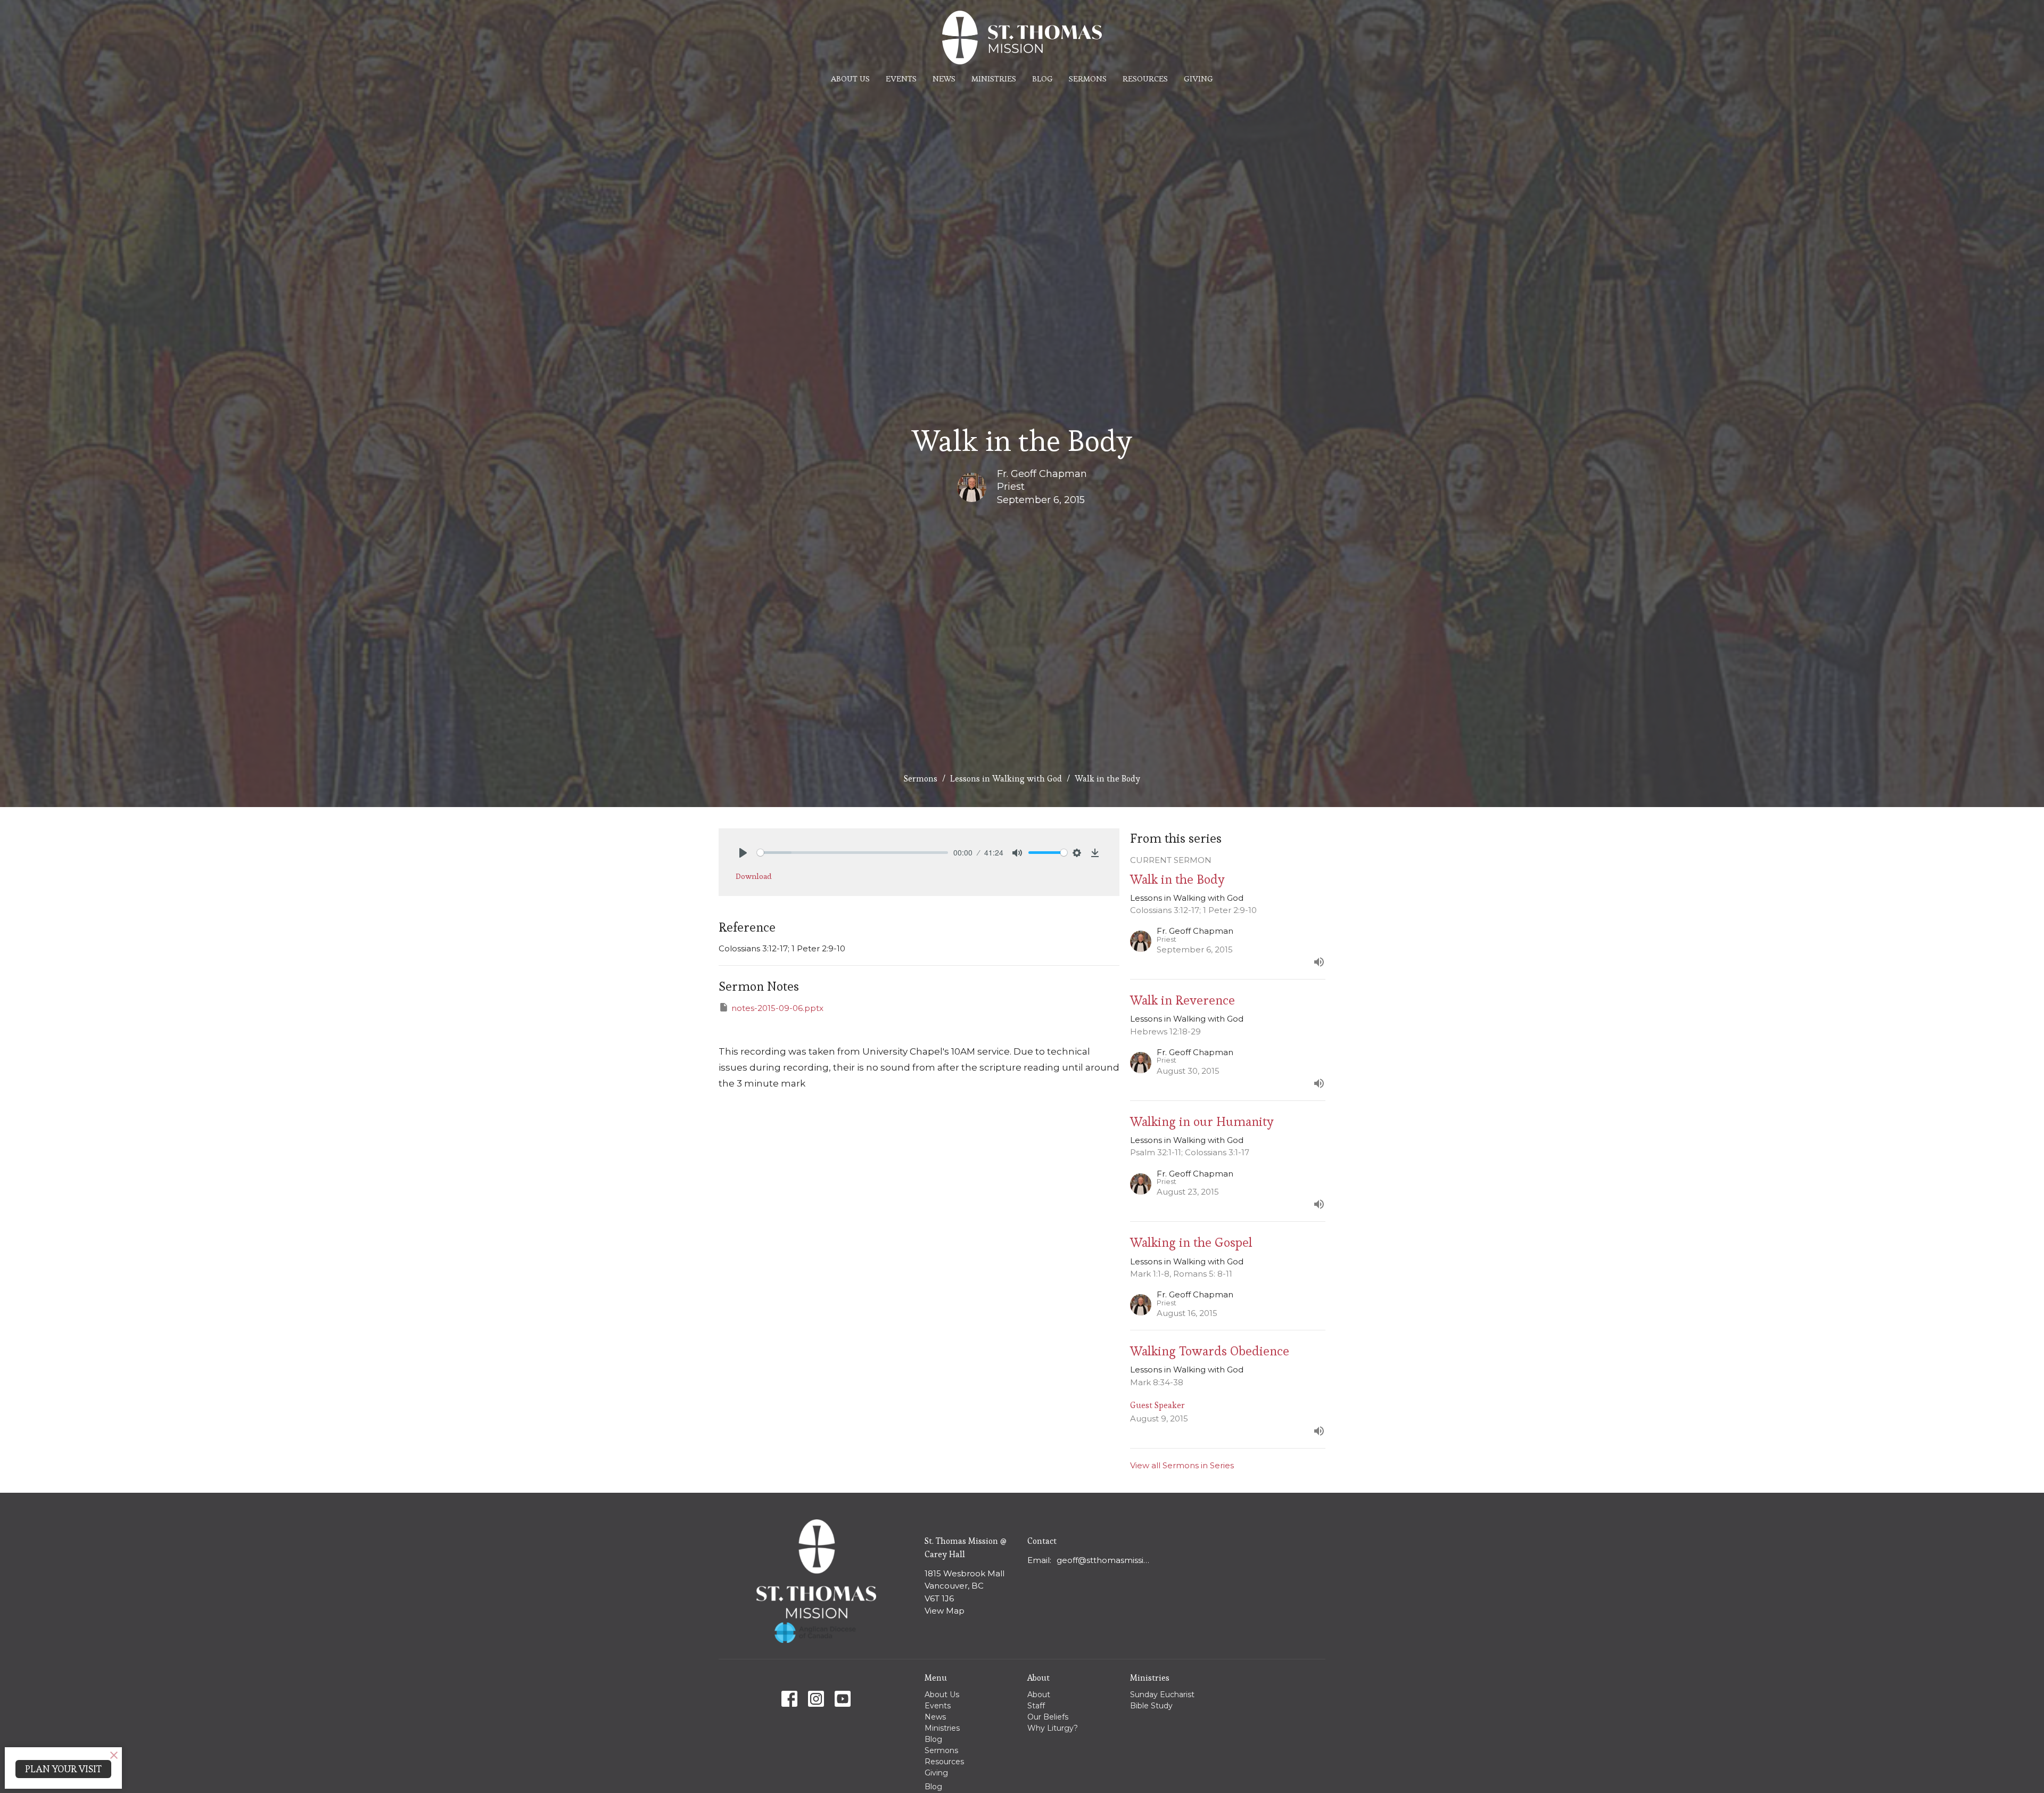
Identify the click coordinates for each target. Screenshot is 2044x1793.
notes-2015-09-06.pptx (777, 1008)
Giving (1198, 79)
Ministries (994, 79)
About (1039, 1695)
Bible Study (1151, 1706)
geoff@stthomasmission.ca (1105, 1560)
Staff (1036, 1706)
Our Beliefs (1048, 1717)
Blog (1042, 79)
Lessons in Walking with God (1006, 779)
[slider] (852, 853)
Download (754, 876)
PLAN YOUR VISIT (63, 1769)
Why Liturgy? (1053, 1728)
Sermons (1088, 79)
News (944, 79)
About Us (850, 79)
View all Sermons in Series (1182, 1465)
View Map (945, 1611)
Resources (1145, 79)
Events (901, 79)
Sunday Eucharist (1162, 1695)
